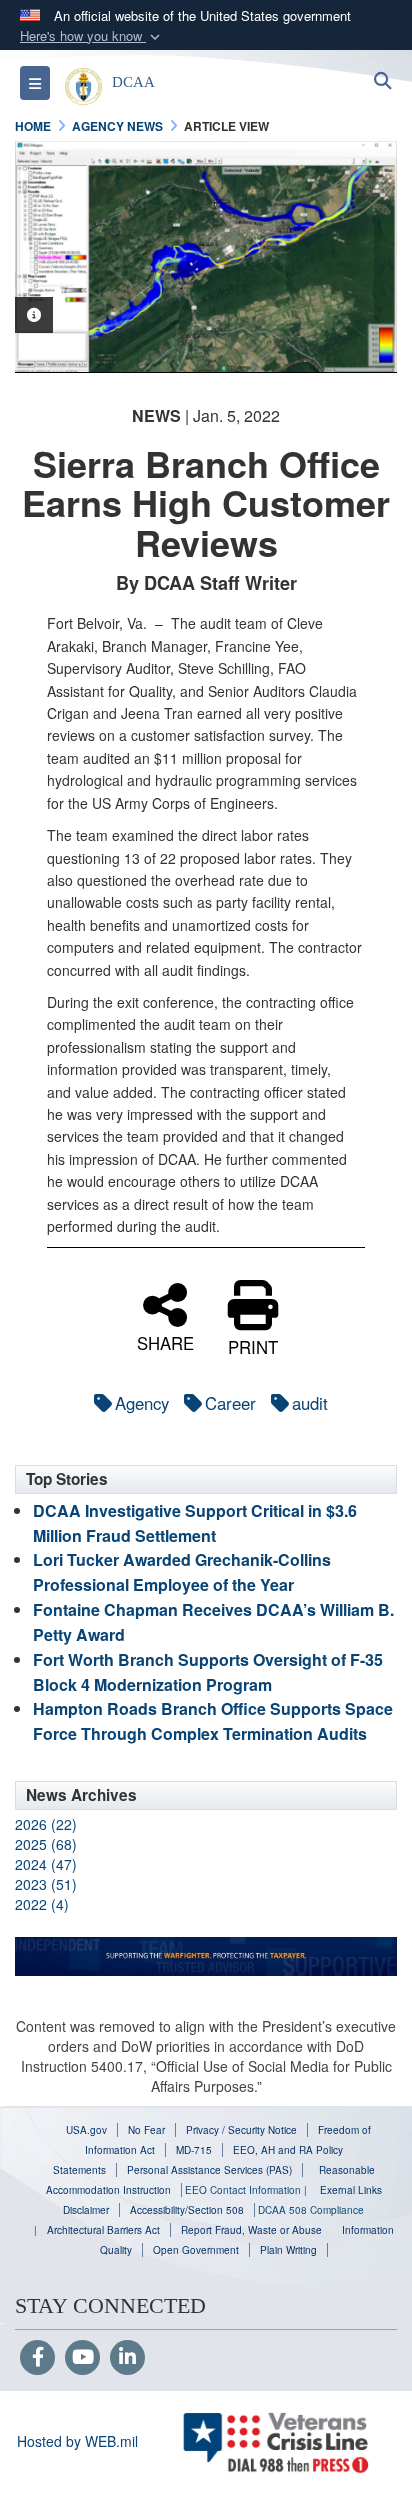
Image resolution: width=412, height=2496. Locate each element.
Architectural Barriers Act (103, 2230)
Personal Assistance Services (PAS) (209, 2170)
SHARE (165, 1340)
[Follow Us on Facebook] (37, 2358)
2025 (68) (46, 1844)
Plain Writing (288, 2250)
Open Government (196, 2250)
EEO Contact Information (243, 2190)
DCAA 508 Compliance (311, 2210)
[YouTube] (82, 2358)
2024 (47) (46, 1864)
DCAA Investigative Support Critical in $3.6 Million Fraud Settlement (195, 1523)
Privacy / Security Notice (241, 2130)
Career (230, 1403)
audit (310, 1403)
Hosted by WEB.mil (77, 2441)
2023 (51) (46, 1884)
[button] (92, 36)
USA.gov (86, 2130)
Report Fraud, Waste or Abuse (251, 2230)
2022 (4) (42, 1904)
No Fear (146, 2130)
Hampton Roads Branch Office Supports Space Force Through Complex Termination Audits (213, 1721)
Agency (142, 1403)
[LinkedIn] (127, 2358)
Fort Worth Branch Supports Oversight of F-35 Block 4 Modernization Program (208, 1672)
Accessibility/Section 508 (187, 2210)
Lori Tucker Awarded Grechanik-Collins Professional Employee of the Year (182, 1572)
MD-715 (194, 2150)
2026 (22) (46, 1824)
